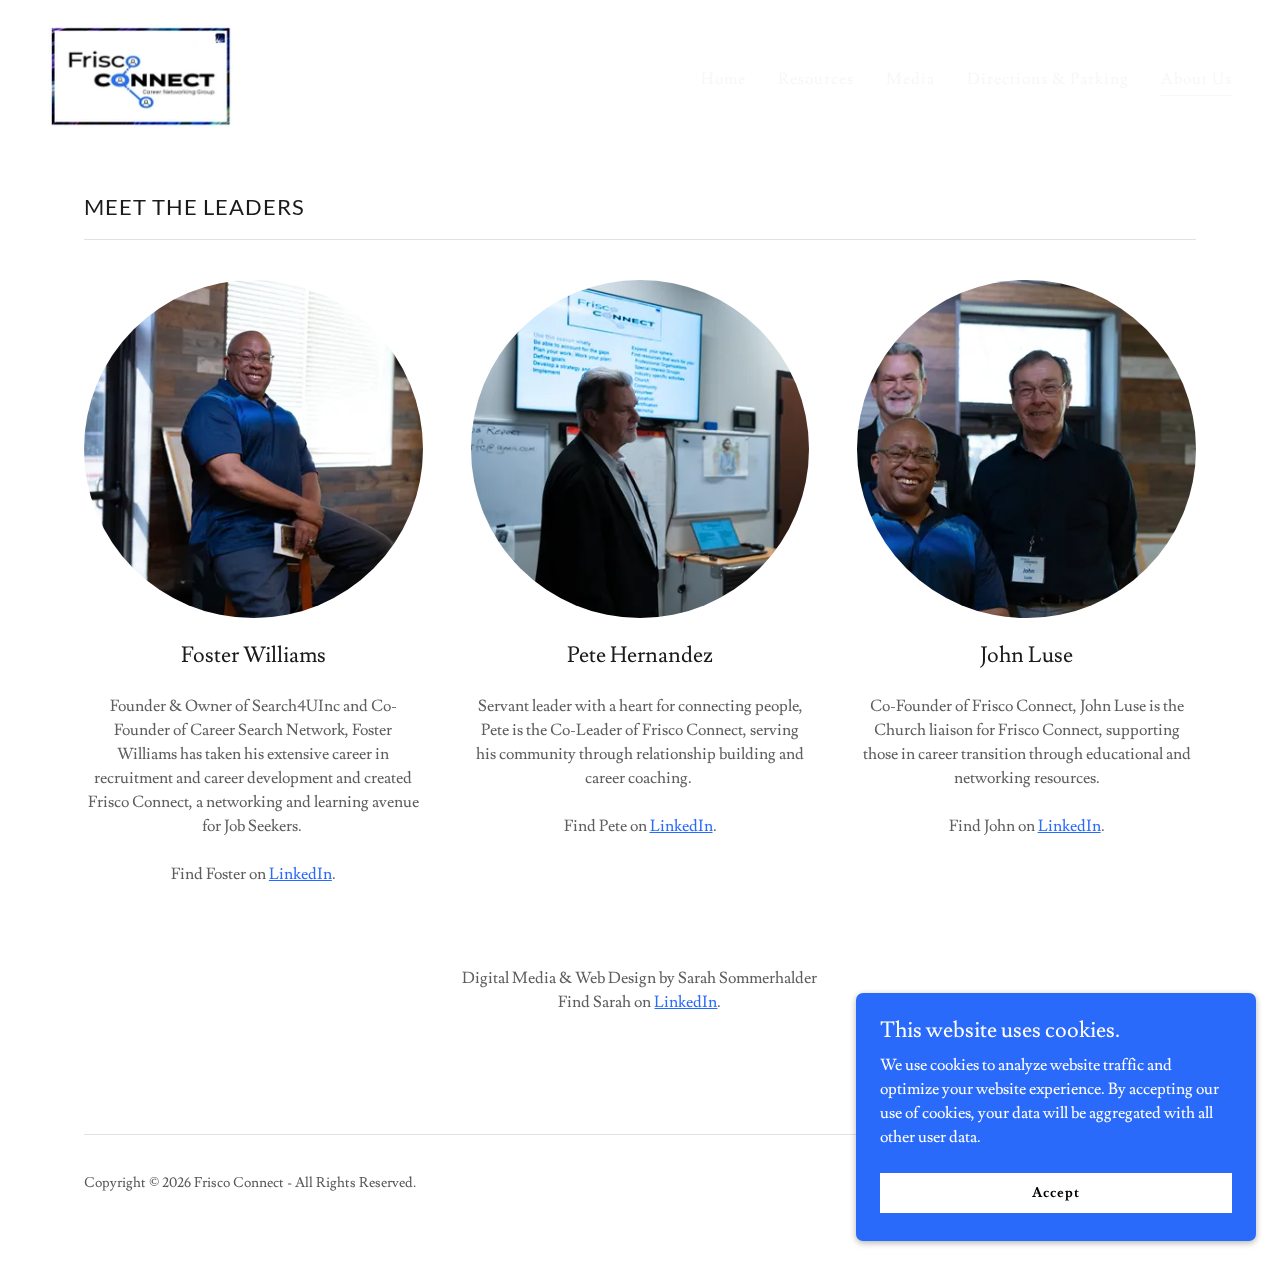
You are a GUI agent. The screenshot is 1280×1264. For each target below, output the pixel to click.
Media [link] (910, 79)
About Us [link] (1196, 79)
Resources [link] (816, 79)
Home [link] (723, 79)
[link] (140, 72)
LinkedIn (300, 874)
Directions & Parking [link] (1048, 79)
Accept (1055, 1192)
